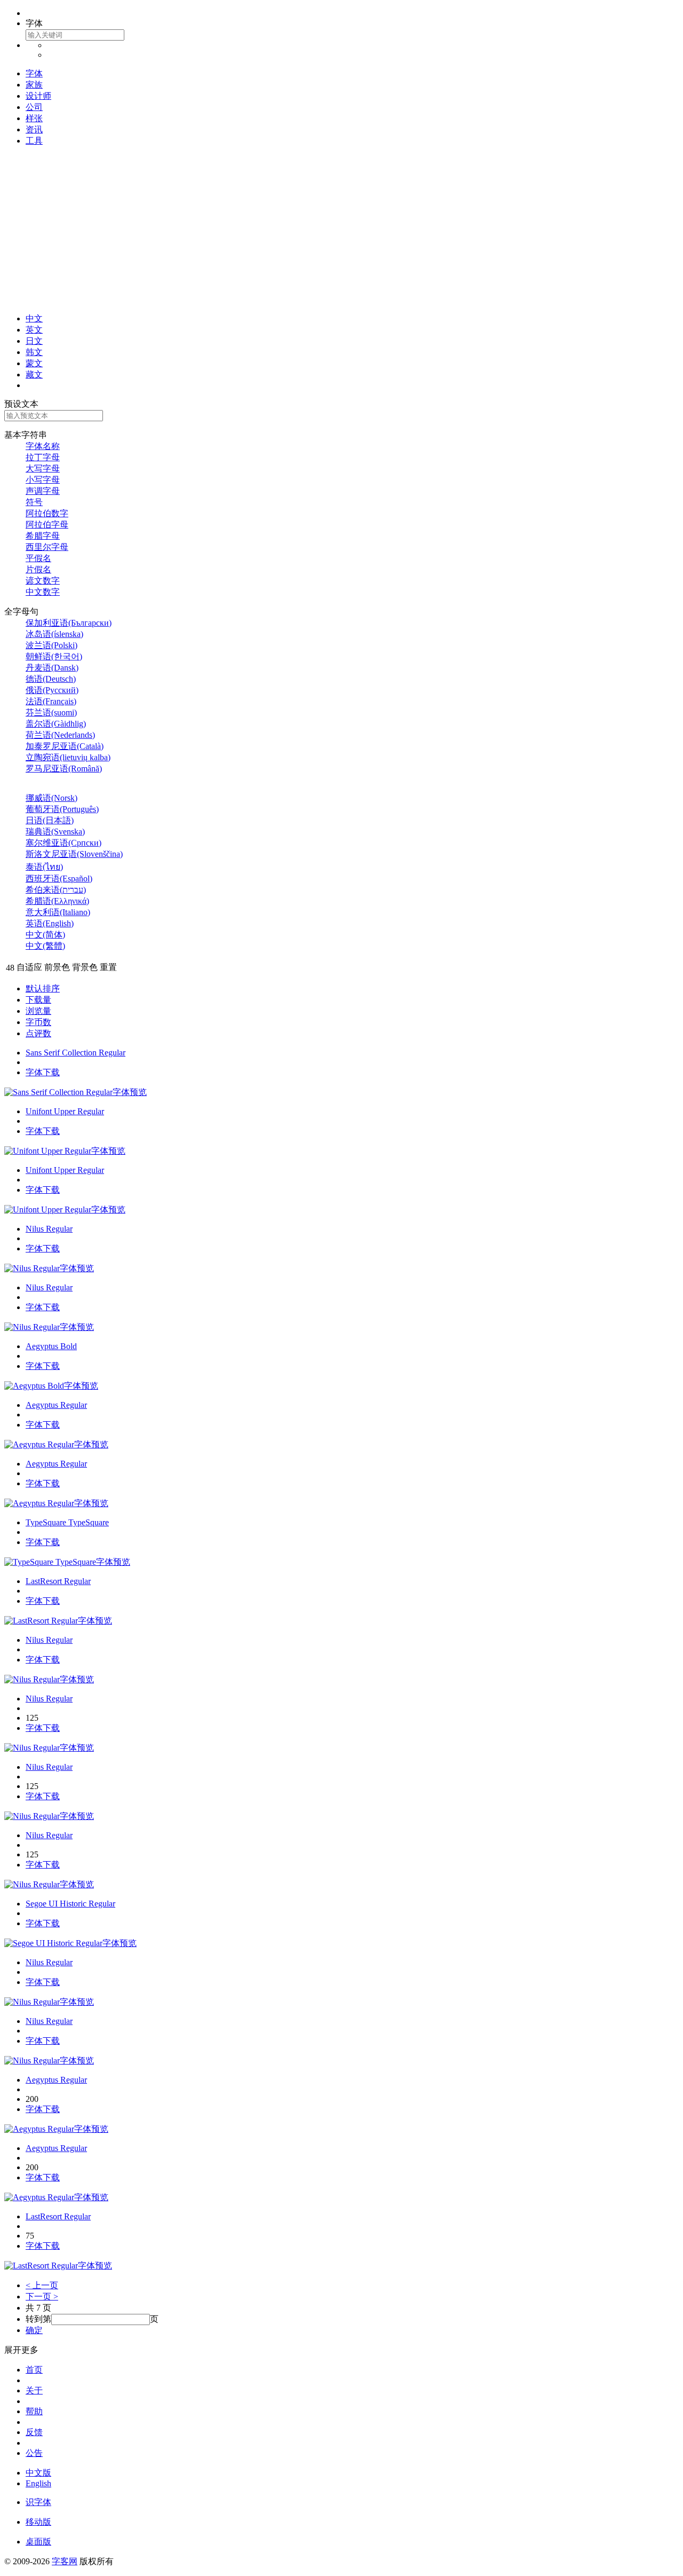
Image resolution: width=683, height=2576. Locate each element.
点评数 (38, 1033)
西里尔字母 (47, 547)
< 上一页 (42, 2285)
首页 (34, 2370)
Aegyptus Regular (56, 1405)
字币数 (38, 1022)
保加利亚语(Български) (69, 623)
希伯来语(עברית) (56, 890)
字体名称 (43, 446)
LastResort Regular (58, 1581)
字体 (34, 73)
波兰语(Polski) (51, 645)
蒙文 (34, 363)
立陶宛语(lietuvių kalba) (68, 757)
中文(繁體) (45, 946)
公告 (34, 2453)
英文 (34, 330)
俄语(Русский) (52, 690)
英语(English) (50, 923)
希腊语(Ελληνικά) (57, 901)
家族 (34, 85)
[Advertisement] (341, 230)
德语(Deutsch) (51, 679)
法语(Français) (51, 701)
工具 (34, 141)
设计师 (38, 96)
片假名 (38, 569)
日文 (34, 341)
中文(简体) (45, 935)
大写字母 (43, 468)
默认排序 (43, 988)
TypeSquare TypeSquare (67, 1522)
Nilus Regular (49, 1229)
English (38, 2483)
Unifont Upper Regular (65, 1111)
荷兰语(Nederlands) (60, 735)
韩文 (34, 352)
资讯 (34, 129)
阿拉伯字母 (47, 525)
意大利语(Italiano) (58, 912)
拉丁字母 (43, 457)
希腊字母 (43, 536)
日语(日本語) (50, 820)
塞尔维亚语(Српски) (63, 843)
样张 (34, 118)
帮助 (34, 2411)
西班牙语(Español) (59, 879)
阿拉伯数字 (47, 513)
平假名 (38, 558)
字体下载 (43, 1072)
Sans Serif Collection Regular (76, 1053)
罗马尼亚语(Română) (64, 769)
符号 (34, 502)
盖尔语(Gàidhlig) (56, 724)
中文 (34, 318)
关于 (34, 2390)
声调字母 (43, 491)
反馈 (34, 2432)
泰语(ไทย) (44, 867)
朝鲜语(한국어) (54, 656)
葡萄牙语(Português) (62, 809)
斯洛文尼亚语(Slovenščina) (74, 854)
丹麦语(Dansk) (52, 668)
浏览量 (38, 1011)
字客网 (65, 2561)
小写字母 (43, 480)
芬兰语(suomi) (51, 712)
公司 (34, 107)
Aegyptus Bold (51, 1346)
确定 (34, 2330)
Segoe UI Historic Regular (70, 1904)
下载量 (38, 1000)
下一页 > (42, 2297)
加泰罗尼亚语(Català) (65, 746)
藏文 (34, 375)
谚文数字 (43, 581)
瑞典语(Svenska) (55, 832)
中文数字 (43, 592)
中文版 (38, 2473)
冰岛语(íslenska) (54, 634)
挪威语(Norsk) (51, 798)
